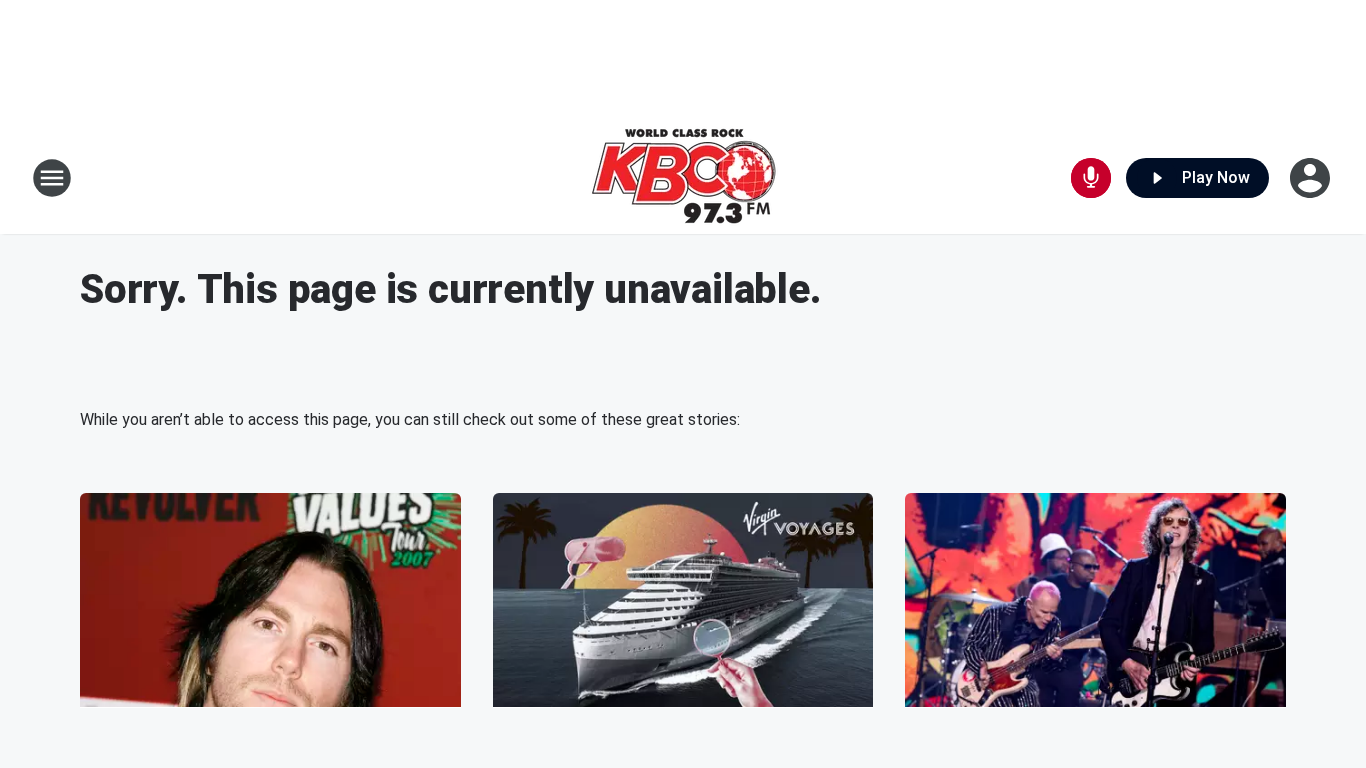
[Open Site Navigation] (52, 178)
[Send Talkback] (1091, 178)
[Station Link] (683, 178)
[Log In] (1312, 178)
